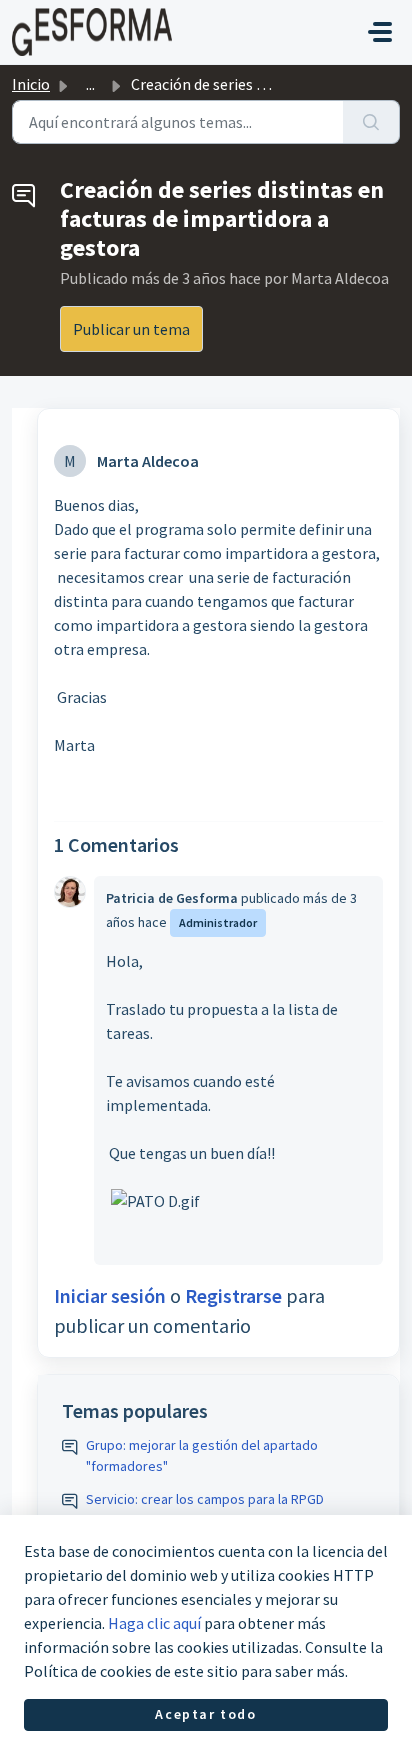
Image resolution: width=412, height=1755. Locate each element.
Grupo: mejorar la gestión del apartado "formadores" (202, 1455)
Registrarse (233, 1295)
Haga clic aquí (154, 1623)
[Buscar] (371, 122)
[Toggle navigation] (380, 32)
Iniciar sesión (110, 1295)
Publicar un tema (131, 329)
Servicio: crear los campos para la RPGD (205, 1499)
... (90, 84)
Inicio (31, 84)
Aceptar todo (205, 1714)
